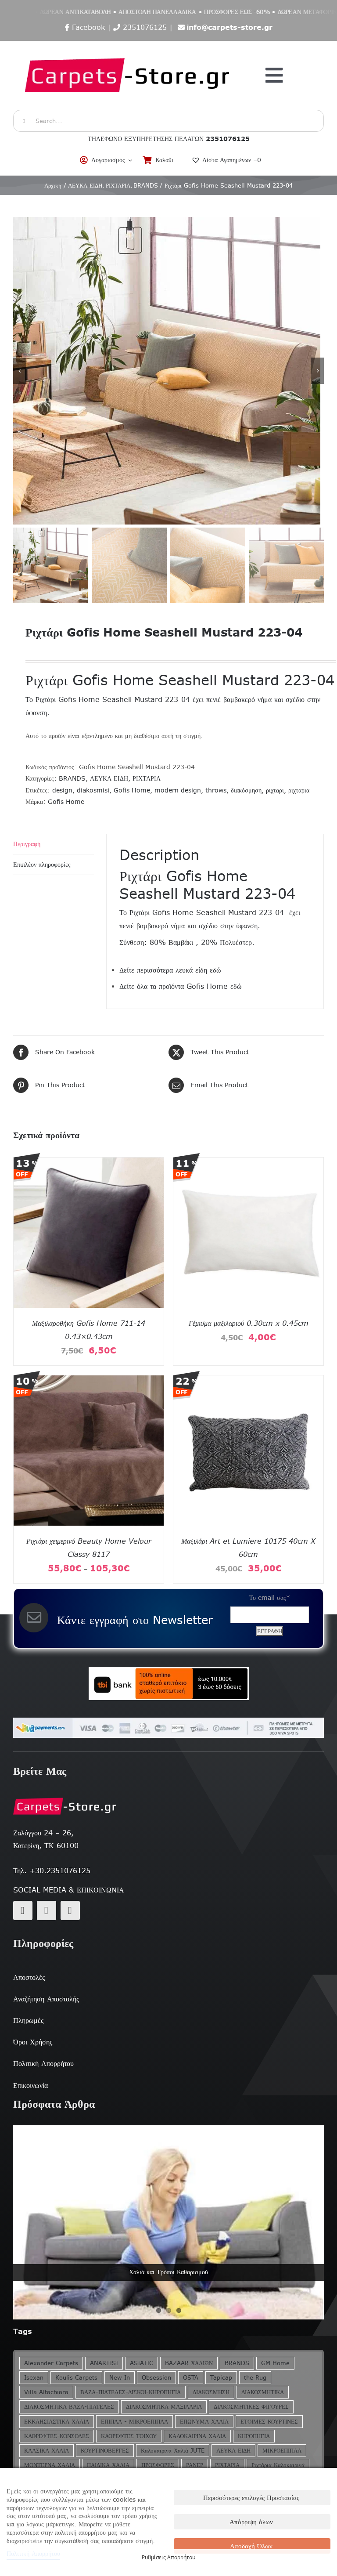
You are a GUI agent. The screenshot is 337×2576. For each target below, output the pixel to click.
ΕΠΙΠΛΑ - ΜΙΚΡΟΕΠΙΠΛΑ (134, 2422)
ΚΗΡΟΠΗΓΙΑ (254, 2436)
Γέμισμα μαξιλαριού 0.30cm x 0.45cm (249, 1323)
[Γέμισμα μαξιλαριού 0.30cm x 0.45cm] (248, 1163)
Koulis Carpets (76, 2378)
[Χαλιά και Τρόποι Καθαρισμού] (168, 2223)
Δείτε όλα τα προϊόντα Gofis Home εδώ (181, 986)
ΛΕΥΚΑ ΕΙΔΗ (109, 778)
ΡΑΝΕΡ (195, 2465)
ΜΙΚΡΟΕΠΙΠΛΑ (282, 2451)
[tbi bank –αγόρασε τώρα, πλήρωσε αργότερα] (168, 1684)
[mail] (47, 1910)
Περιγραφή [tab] (27, 844)
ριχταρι (275, 790)
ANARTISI (104, 2363)
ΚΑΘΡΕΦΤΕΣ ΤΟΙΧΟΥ (129, 2436)
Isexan (34, 2378)
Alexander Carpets (51, 2363)
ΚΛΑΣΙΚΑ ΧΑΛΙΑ (47, 2451)
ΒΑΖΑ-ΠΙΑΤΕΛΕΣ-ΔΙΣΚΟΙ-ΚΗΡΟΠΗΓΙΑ (131, 2392)
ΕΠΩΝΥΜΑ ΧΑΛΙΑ (204, 2422)
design (62, 790)
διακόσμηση (246, 790)
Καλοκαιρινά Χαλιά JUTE (173, 2451)
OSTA (191, 2378)
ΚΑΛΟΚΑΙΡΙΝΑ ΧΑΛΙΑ (197, 2436)
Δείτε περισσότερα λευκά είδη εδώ (170, 970)
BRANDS (72, 778)
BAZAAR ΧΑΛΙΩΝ (189, 2363)
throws (216, 790)
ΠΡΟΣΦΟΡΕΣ (158, 2465)
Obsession (156, 2378)
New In (120, 2378)
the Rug (255, 2378)
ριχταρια (299, 790)
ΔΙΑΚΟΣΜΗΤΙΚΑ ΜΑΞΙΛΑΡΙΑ (164, 2407)
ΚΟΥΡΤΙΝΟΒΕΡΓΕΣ (105, 2451)
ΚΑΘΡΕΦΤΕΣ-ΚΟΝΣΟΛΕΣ (57, 2436)
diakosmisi (93, 790)
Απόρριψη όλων (251, 2522)
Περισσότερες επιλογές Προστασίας (251, 2498)
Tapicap (221, 2378)
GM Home (275, 2363)
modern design (178, 790)
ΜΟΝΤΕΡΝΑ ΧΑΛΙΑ (50, 2465)
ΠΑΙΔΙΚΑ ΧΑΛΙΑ (108, 2465)
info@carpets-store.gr (229, 27)
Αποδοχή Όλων (251, 2546)
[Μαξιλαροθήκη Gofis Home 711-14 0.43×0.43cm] (89, 1163)
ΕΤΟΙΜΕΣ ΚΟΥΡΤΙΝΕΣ (269, 2422)
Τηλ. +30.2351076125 (52, 1870)
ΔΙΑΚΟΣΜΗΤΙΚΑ (263, 2392)
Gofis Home (132, 790)
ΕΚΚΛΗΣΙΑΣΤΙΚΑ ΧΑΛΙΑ (57, 2422)
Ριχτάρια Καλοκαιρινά (278, 2465)
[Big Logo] (128, 46)
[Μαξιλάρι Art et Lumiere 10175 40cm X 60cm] (248, 1381)
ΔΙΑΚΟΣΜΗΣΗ (211, 2392)
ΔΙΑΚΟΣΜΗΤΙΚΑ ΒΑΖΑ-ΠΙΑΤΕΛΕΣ (69, 2407)
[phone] (70, 1910)
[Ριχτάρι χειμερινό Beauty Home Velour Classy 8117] (89, 1381)
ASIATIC (142, 2363)
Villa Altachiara (46, 2392)
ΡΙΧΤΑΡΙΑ (147, 778)
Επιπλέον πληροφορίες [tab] (42, 865)
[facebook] (23, 1910)
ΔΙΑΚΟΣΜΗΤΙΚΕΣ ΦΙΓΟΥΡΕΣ (251, 2407)
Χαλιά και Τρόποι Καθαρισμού (168, 2272)
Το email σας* (270, 1598)
